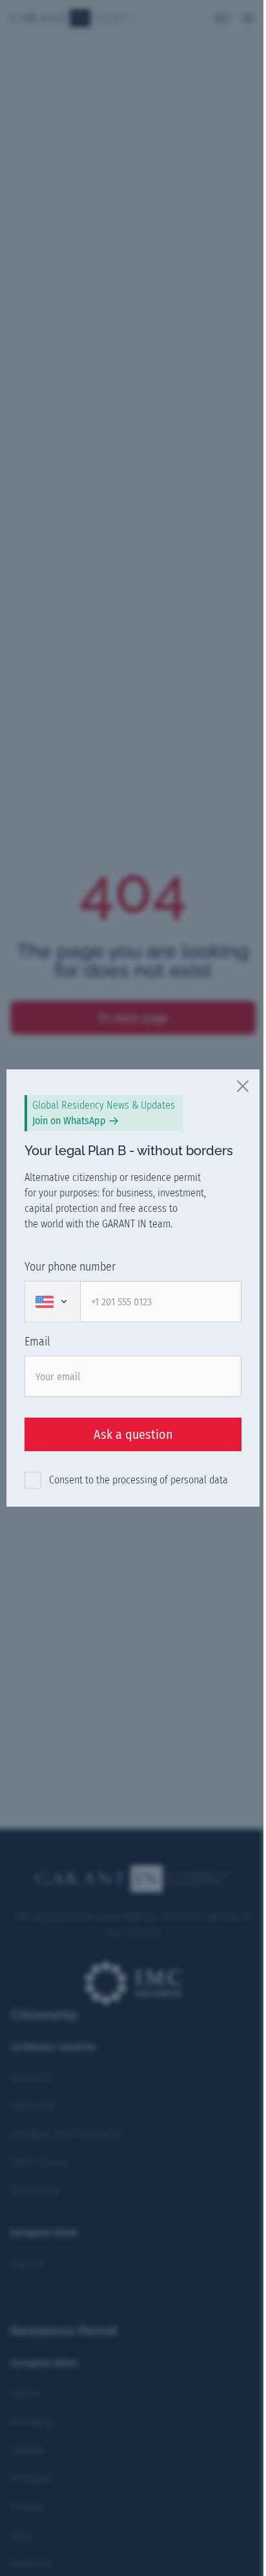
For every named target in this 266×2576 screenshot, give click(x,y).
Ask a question (133, 1434)
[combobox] (52, 1302)
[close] (243, 1085)
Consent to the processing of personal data (138, 1480)
